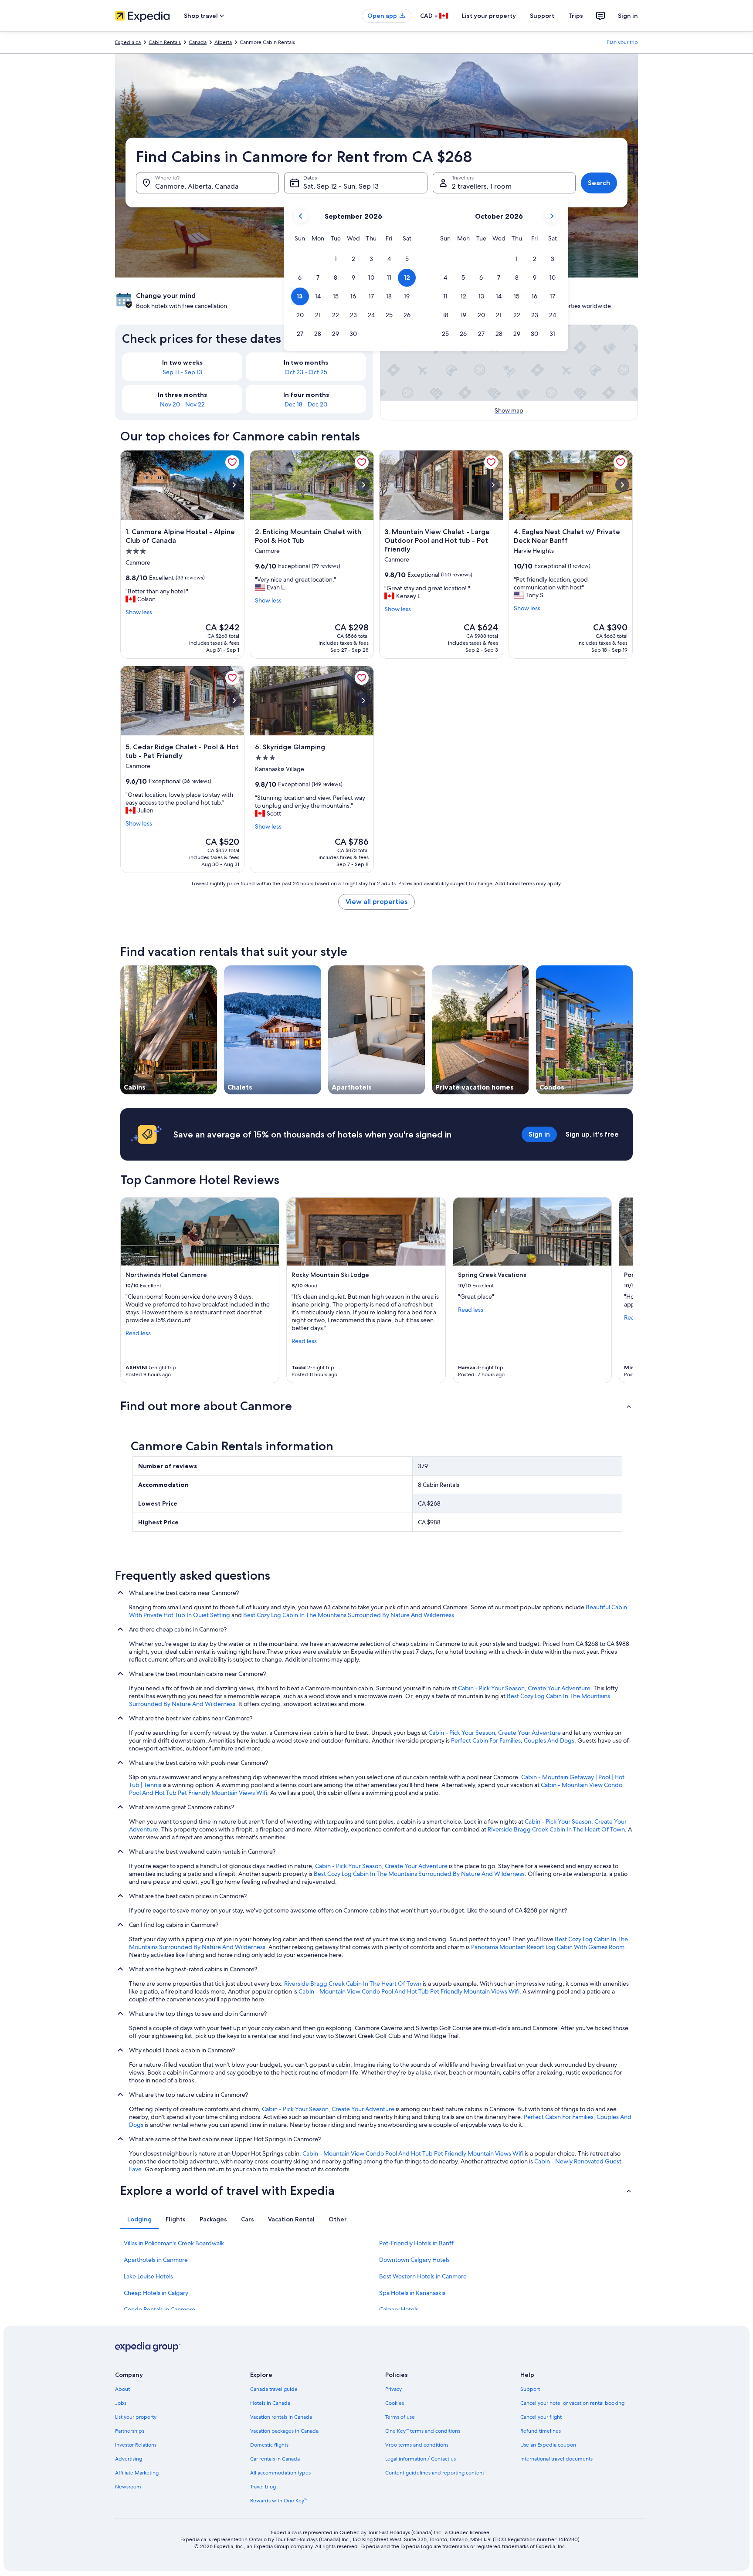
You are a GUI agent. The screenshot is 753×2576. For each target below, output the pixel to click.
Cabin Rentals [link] (165, 42)
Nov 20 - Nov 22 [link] (182, 404)
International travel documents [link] (556, 2459)
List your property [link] (136, 2417)
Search (599, 183)
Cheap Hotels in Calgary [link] (156, 2293)
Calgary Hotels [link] (399, 2309)
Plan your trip (622, 42)
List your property (489, 16)
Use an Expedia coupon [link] (548, 2445)
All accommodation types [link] (280, 2473)
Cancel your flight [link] (541, 2417)
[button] (336, 259)
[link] (232, 462)
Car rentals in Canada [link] (275, 2459)
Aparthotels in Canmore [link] (156, 2260)
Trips (576, 16)
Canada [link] (198, 42)
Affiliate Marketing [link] (137, 2473)
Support (542, 16)
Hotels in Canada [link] (270, 2403)
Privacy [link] (393, 2389)
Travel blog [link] (263, 2487)
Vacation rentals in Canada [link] (281, 2417)
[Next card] (622, 1290)
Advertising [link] (129, 2459)
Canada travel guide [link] (274, 2389)
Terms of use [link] (400, 2417)
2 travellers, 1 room (482, 186)
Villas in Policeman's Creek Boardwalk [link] (174, 2243)
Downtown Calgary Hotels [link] (414, 2260)
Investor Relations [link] (136, 2445)
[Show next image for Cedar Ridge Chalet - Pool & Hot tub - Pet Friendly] (234, 701)
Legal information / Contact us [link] (421, 2459)
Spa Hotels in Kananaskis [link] (412, 2293)
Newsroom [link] (128, 2487)
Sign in (628, 16)
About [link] (122, 2389)
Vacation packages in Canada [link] (284, 2431)
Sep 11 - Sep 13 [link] (182, 372)
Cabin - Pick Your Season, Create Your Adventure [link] (524, 1688)
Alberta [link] (223, 42)
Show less (139, 612)
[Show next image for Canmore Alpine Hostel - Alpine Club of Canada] (234, 485)
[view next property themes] (633, 1030)
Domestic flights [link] (269, 2445)
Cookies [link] (395, 2403)
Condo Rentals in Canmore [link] (159, 2309)
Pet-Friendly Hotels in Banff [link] (416, 2243)
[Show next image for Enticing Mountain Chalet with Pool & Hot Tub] (363, 485)
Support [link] (530, 2389)
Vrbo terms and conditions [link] (417, 2445)
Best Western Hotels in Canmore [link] (423, 2276)
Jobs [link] (121, 2403)
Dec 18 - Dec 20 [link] (306, 404)
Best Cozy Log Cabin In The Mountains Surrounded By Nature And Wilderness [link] (349, 1615)
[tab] (139, 2219)
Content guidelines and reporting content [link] (435, 2473)
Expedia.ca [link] (128, 42)
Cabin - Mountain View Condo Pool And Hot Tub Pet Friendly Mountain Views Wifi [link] (409, 1991)
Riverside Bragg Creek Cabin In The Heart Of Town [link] (556, 1829)
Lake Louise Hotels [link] (148, 2276)
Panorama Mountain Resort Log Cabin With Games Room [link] (548, 1947)
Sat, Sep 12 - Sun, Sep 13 (341, 186)
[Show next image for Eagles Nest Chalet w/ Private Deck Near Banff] (622, 485)
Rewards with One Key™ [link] (279, 2501)
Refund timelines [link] (541, 2431)
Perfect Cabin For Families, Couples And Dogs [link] (513, 1740)
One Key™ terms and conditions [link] (423, 2431)
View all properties (376, 902)
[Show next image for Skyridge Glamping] (363, 701)
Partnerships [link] (130, 2431)
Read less (138, 1333)
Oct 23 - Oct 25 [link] (306, 372)
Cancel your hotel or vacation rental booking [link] (572, 2403)
